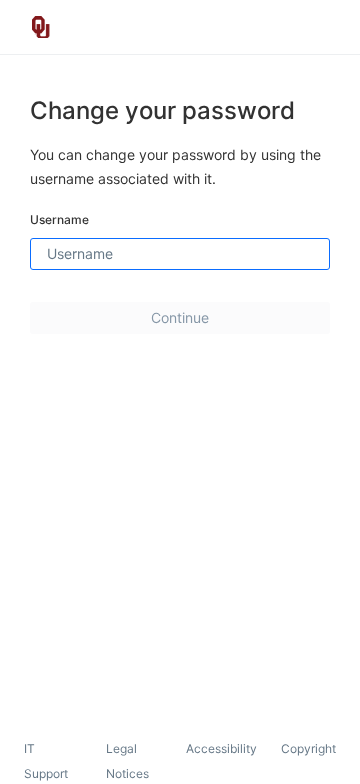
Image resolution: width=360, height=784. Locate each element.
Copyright (308, 748)
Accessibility (221, 748)
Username (59, 219)
